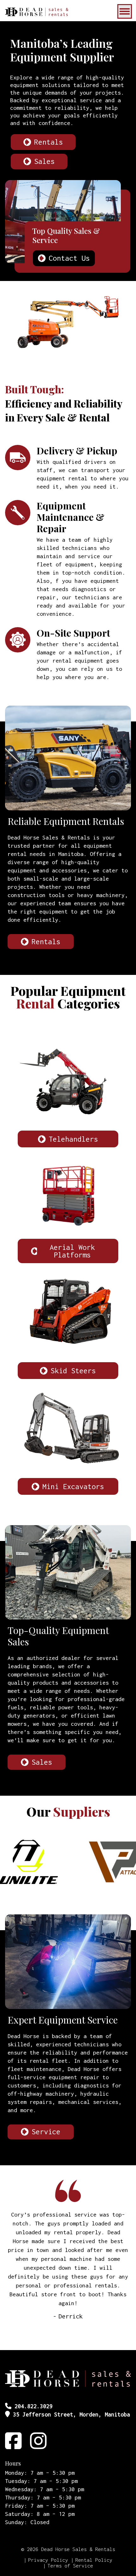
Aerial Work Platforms (72, 1251)
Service (46, 2132)
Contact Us (69, 258)
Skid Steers (73, 1371)
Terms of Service (70, 2566)
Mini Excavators (73, 1486)
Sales (44, 161)
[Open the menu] (125, 11)
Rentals (49, 142)
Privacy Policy (48, 2560)
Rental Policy (94, 2560)
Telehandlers (73, 1139)
